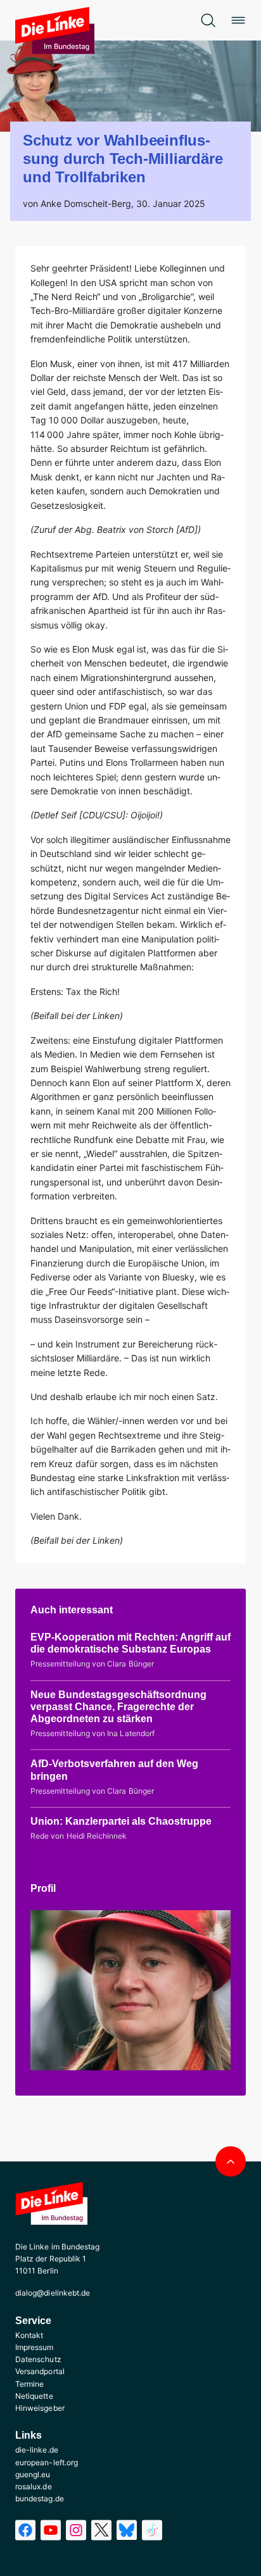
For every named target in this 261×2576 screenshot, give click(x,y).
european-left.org (47, 2462)
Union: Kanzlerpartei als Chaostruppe (121, 1821)
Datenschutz (38, 2359)
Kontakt (29, 2335)
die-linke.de (37, 2450)
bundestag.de (40, 2498)
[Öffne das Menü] (238, 20)
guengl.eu (33, 2474)
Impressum (35, 2347)
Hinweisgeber (40, 2408)
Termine (29, 2384)
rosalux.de (34, 2486)
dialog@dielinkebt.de (53, 2293)
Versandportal (40, 2371)
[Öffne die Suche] (208, 20)
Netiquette (34, 2396)
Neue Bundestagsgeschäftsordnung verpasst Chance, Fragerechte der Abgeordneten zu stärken (118, 1707)
